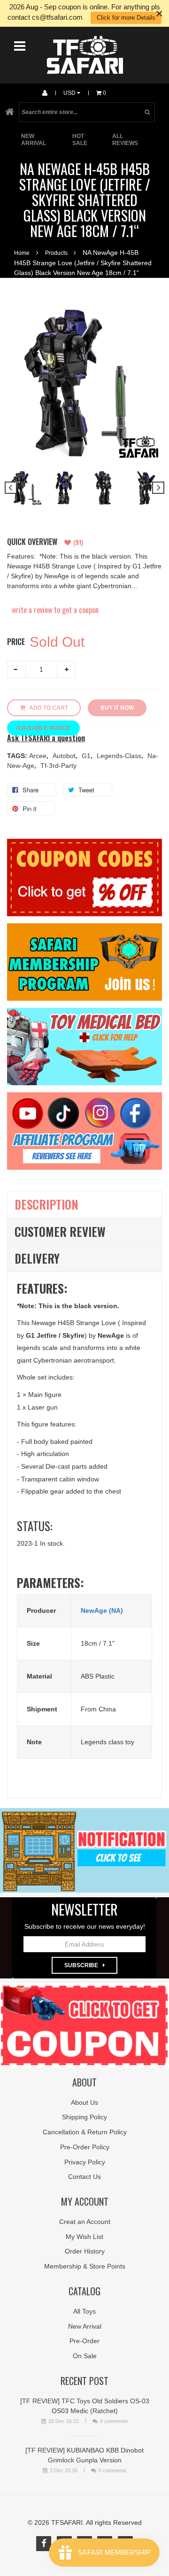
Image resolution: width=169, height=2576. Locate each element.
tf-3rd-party (58, 766)
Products (56, 253)
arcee (39, 756)
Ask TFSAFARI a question (46, 738)
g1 (87, 756)
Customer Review (60, 1231)
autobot (65, 756)
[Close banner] (159, 13)
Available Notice (43, 728)
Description (46, 1204)
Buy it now (117, 708)
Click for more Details (126, 18)
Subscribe (81, 1965)
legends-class (120, 756)
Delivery (37, 1258)
